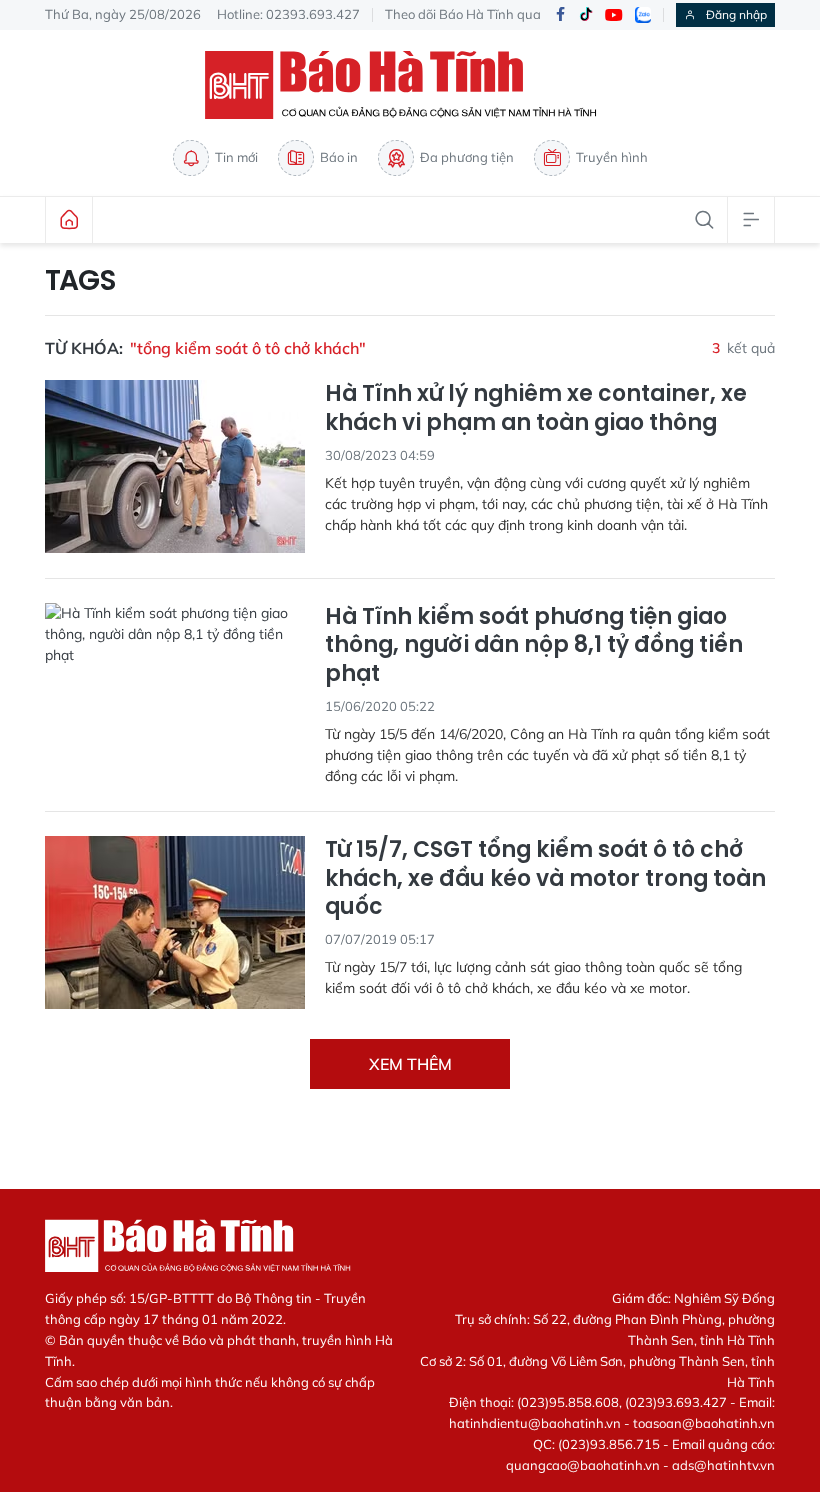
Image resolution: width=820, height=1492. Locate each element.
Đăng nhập (736, 14)
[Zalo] (643, 15)
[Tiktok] (586, 15)
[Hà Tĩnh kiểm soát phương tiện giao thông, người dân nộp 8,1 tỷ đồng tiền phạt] (175, 689)
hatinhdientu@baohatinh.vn (535, 1423)
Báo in (339, 157)
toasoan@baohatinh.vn (704, 1423)
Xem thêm (410, 1064)
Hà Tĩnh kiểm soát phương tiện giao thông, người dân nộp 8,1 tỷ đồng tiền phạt (534, 646)
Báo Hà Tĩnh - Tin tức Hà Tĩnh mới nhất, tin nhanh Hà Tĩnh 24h (410, 85)
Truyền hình (612, 157)
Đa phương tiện (467, 157)
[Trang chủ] (69, 220)
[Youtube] (614, 15)
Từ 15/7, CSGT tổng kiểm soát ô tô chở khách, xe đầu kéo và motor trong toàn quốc (545, 879)
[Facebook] (560, 15)
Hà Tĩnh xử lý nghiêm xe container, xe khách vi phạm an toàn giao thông (536, 408)
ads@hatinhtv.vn (723, 1465)
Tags (80, 281)
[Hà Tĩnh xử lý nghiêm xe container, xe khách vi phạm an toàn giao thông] (175, 466)
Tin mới (236, 157)
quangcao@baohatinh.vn (583, 1465)
